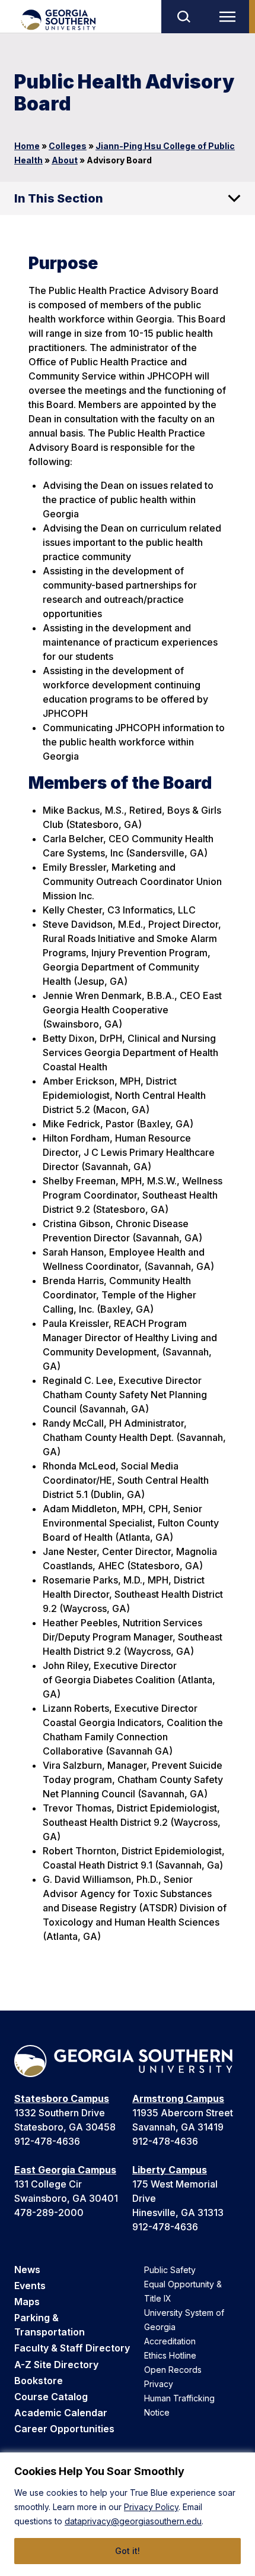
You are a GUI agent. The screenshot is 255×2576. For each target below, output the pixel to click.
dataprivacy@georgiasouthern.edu (133, 2521)
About (65, 160)
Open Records (173, 2370)
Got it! (128, 2551)
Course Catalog (51, 2397)
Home (27, 146)
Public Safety (170, 2270)
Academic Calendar (61, 2413)
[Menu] (230, 17)
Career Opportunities (64, 2429)
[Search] (183, 17)
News (27, 2270)
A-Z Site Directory (56, 2365)
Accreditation (170, 2341)
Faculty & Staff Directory (72, 2348)
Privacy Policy (151, 2507)
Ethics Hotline (170, 2355)
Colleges (68, 146)
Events (30, 2286)
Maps (27, 2302)
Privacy (159, 2384)
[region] (128, 2514)
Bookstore (39, 2381)
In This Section (59, 198)
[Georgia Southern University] (58, 20)
